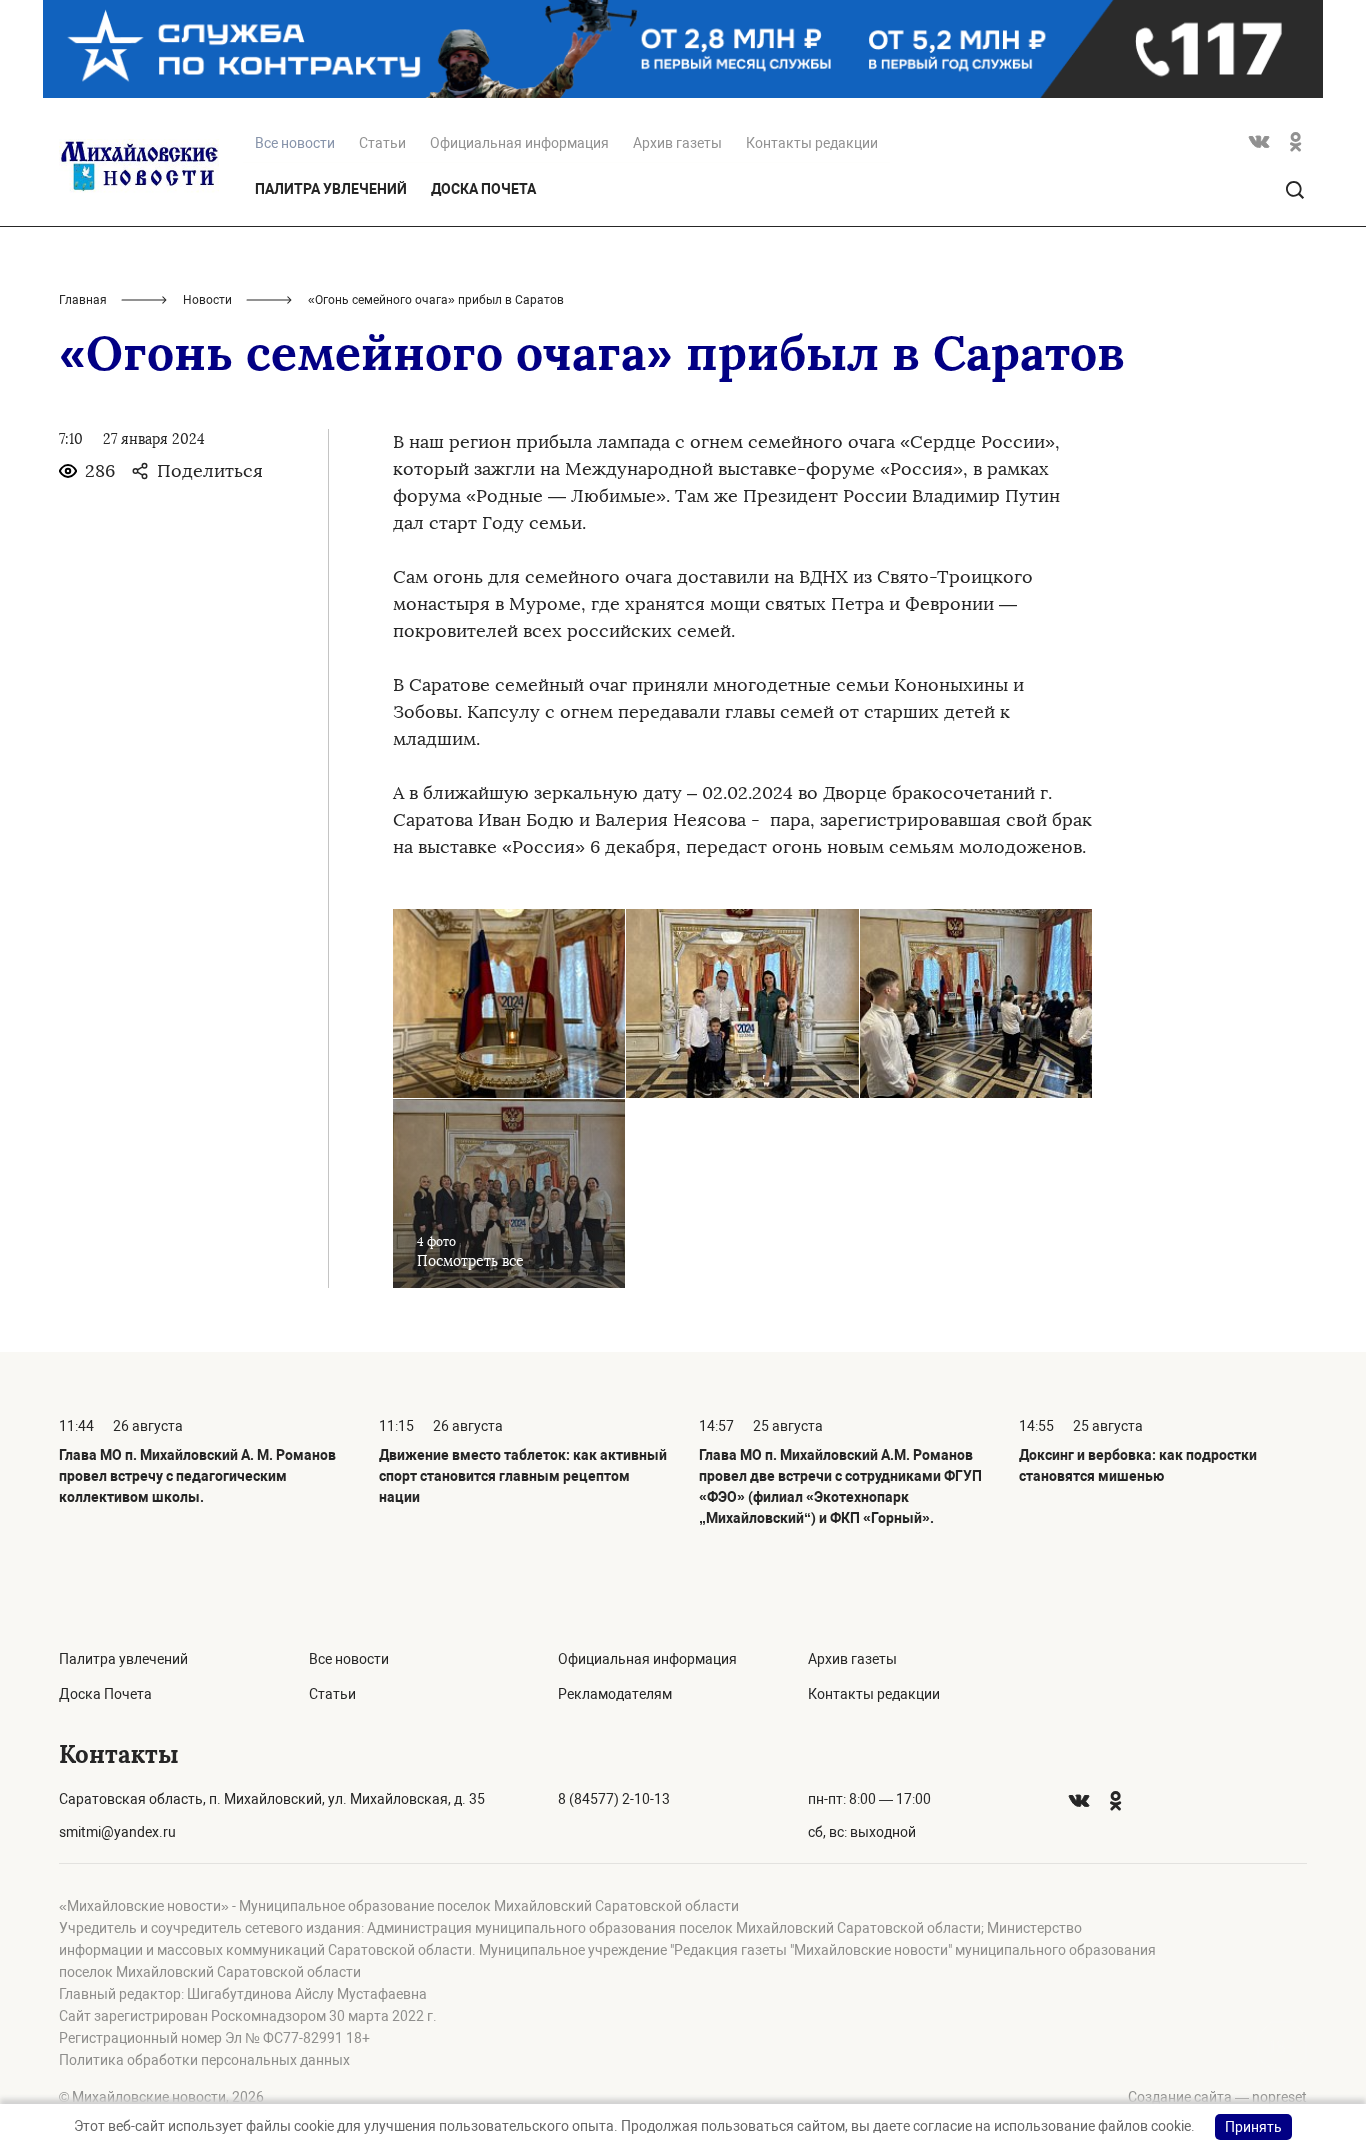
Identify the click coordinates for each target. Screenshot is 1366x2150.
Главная (83, 300)
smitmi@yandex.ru (117, 1832)
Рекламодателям (615, 1694)
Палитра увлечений (331, 189)
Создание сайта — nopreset (1217, 2097)
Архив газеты (677, 143)
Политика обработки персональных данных (204, 2060)
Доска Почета (483, 189)
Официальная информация (519, 143)
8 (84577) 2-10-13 (614, 1799)
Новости (207, 300)
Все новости (349, 1659)
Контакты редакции (812, 143)
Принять (1253, 2127)
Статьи (382, 143)
